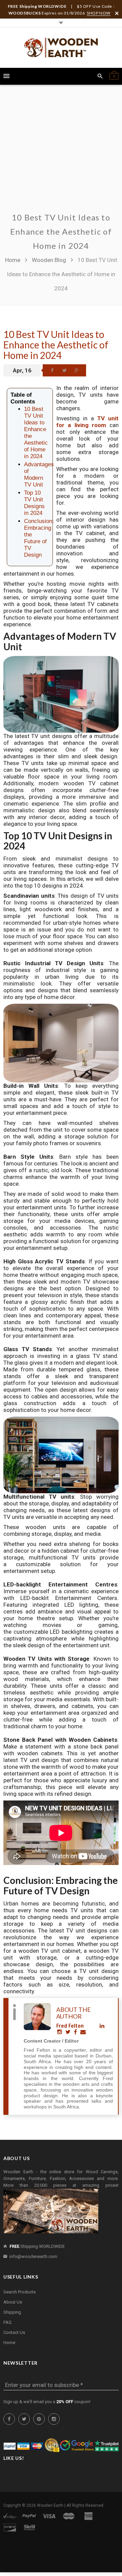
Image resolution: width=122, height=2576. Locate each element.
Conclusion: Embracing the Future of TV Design (39, 538)
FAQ (7, 2322)
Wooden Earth (50, 2505)
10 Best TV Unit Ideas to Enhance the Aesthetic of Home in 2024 (56, 345)
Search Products (19, 2292)
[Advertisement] (61, 153)
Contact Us (14, 2332)
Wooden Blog (49, 260)
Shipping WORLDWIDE (37, 2246)
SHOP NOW (99, 13)
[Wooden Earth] (61, 48)
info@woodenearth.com (33, 2256)
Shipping (12, 2312)
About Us (13, 2302)
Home (13, 260)
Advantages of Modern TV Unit (39, 475)
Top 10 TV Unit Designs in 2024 (34, 503)
